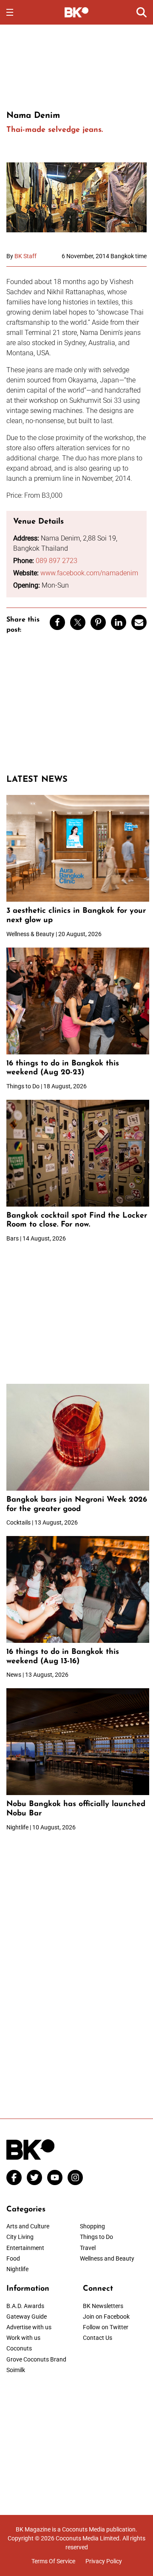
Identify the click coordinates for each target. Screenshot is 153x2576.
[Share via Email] (139, 622)
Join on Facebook (106, 2317)
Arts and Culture (28, 2226)
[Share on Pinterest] (98, 622)
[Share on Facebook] (57, 622)
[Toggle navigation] (10, 12)
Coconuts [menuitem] (19, 2348)
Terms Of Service (53, 2561)
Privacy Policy (104, 2561)
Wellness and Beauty (107, 2258)
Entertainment (25, 2248)
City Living (20, 2237)
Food (13, 2258)
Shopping (92, 2226)
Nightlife (17, 2269)
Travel (88, 2248)
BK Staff (25, 256)
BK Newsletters (103, 2306)
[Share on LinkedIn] (119, 622)
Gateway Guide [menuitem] (27, 2317)
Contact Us (98, 2338)
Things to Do (96, 2237)
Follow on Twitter (106, 2327)
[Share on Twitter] (78, 622)
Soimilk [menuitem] (16, 2370)
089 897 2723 (57, 561)
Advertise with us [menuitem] (29, 2327)
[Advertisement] (76, 66)
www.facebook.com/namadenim (89, 573)
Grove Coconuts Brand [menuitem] (36, 2359)
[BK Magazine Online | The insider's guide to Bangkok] (77, 12)
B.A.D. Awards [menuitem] (25, 2306)
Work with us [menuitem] (23, 2338)
